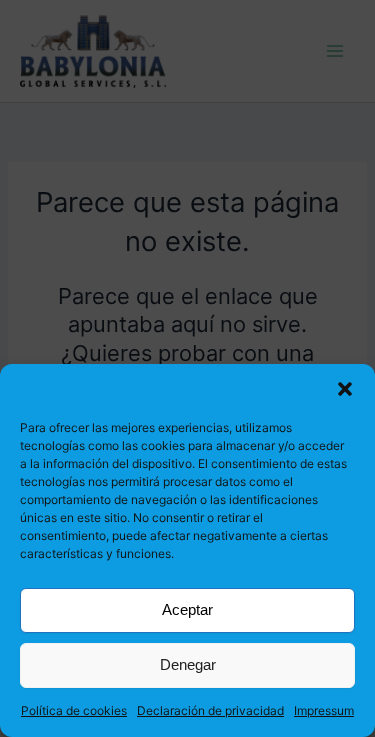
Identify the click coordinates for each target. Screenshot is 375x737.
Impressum (324, 710)
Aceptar (187, 609)
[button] (345, 389)
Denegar (188, 664)
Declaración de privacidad (210, 710)
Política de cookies (74, 710)
